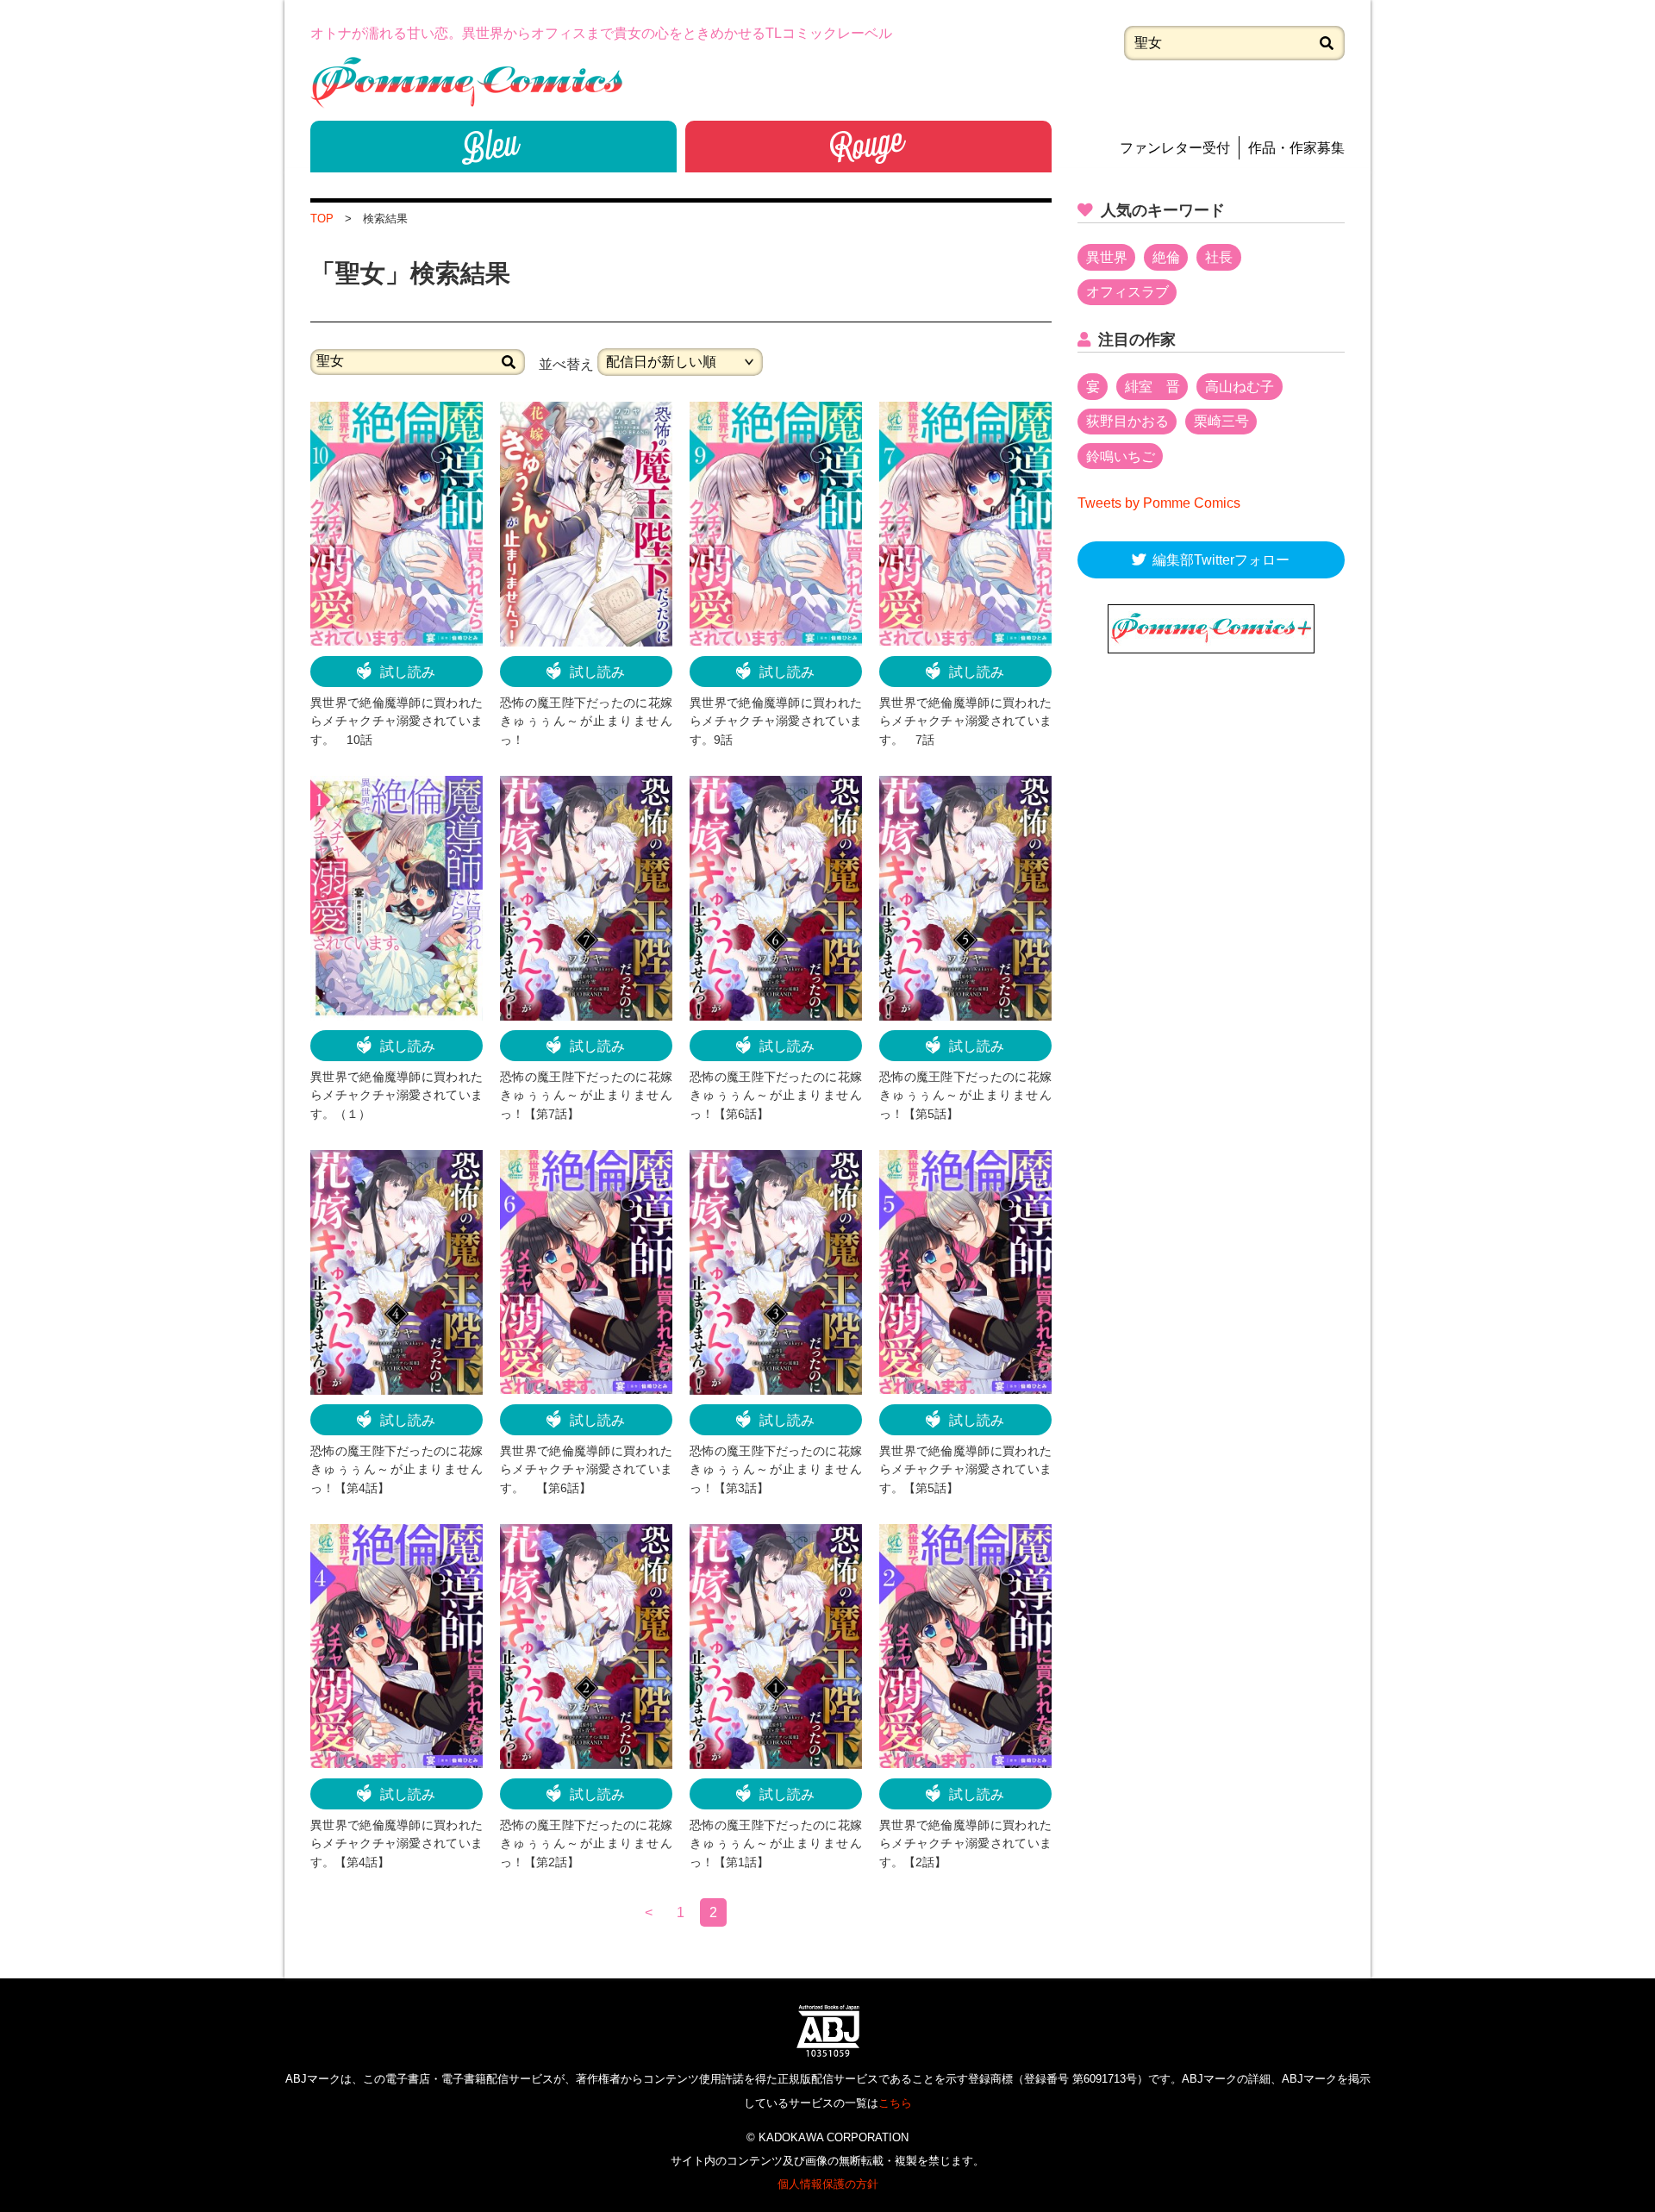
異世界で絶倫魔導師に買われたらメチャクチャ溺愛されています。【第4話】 (397, 1843)
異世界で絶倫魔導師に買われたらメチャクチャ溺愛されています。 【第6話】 (586, 1469)
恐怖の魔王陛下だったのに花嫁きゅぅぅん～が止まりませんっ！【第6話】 (776, 1095)
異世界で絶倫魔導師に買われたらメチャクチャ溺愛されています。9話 (776, 721)
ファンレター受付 (1175, 148)
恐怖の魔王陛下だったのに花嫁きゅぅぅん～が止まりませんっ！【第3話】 (776, 1469)
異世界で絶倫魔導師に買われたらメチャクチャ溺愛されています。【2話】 (965, 1843)
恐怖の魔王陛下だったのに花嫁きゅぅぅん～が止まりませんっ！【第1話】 (776, 1843)
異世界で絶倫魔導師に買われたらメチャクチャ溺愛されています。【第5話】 (965, 1469)
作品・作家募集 (1296, 148)
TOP (322, 219)
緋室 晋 (1152, 387)
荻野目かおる (1127, 421)
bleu (493, 147)
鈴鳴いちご (1121, 456)
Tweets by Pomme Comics (1159, 503)
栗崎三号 (1221, 421)
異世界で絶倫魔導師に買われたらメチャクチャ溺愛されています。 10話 (397, 721)
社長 (1219, 257)
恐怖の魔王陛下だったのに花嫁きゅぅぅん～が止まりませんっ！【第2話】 (586, 1843)
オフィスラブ (1127, 292)
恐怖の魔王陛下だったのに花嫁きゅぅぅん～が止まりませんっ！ (586, 721)
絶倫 (1166, 257)
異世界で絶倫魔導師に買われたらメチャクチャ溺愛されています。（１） (397, 1095)
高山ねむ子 (1240, 387)
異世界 (1107, 257)
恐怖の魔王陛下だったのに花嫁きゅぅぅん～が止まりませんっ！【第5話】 (965, 1095)
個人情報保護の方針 (828, 2184)
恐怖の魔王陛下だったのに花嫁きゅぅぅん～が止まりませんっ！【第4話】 (397, 1469)
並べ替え (566, 363)
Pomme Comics (466, 82)
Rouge (868, 147)
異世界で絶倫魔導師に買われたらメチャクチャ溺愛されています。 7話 (965, 721)
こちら (895, 2103)
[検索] (1327, 43)
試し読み (408, 672)
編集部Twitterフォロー (1221, 560)
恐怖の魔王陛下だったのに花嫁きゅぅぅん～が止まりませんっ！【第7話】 (586, 1095)
